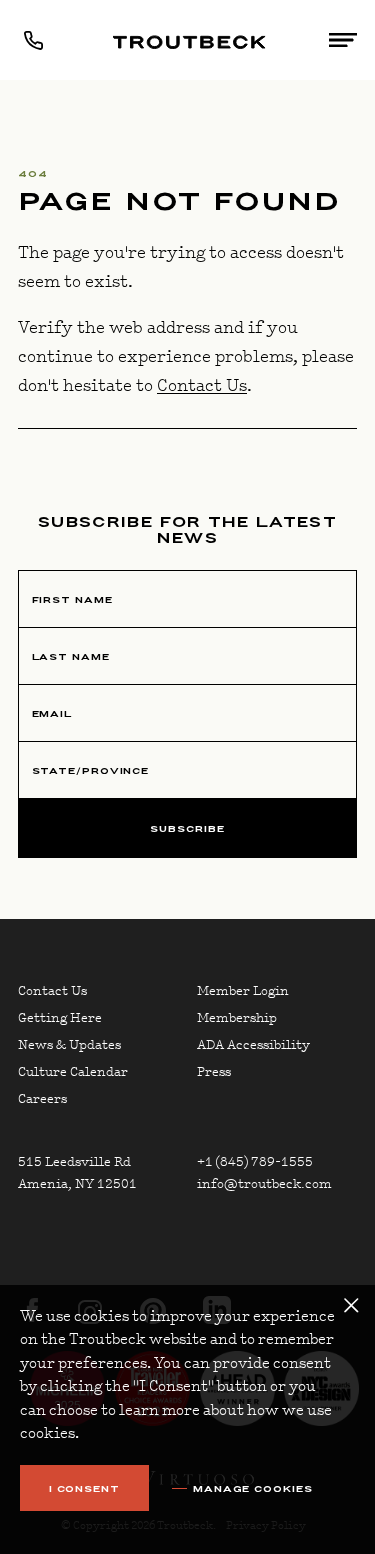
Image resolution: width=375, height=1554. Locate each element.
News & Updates (69, 1045)
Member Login (243, 991)
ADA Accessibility (253, 1045)
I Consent (84, 1488)
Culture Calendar (73, 1072)
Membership (237, 1018)
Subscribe (187, 828)
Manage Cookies (253, 1489)
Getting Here (60, 1018)
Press (214, 1072)
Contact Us (202, 386)
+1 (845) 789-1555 (255, 1162)
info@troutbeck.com (264, 1184)
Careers (42, 1099)
